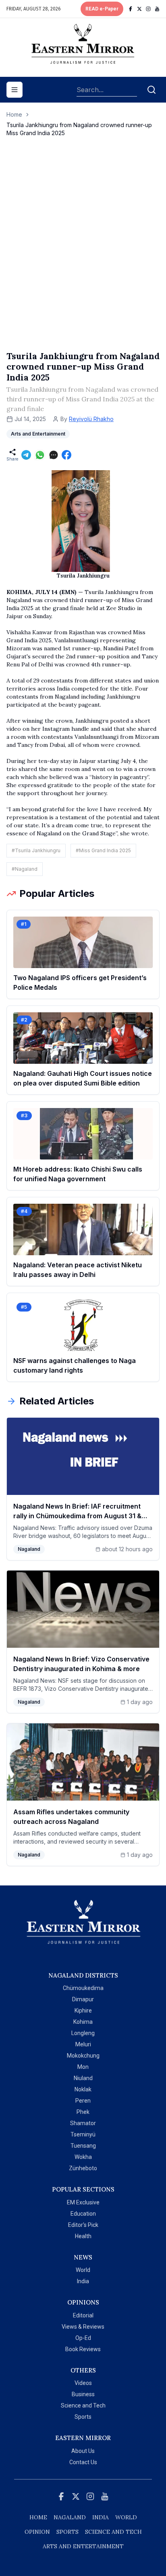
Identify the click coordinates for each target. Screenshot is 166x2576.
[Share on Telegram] (26, 455)
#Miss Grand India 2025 (103, 850)
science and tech (113, 2532)
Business (83, 2394)
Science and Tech (83, 2405)
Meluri (83, 2044)
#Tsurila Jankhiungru (36, 850)
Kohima (83, 2022)
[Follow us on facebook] (131, 9)
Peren (83, 2101)
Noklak (83, 2089)
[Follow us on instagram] (148, 9)
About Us (83, 2451)
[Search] (151, 90)
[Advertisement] (83, 252)
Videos (83, 2383)
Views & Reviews (83, 2327)
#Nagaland (25, 869)
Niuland (83, 2078)
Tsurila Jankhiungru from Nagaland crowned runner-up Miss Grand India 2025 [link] (79, 129)
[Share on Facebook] (66, 455)
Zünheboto (83, 2168)
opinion (37, 2532)
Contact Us (83, 2462)
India (83, 2281)
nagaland (70, 2517)
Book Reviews (83, 2349)
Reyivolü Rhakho (91, 419)
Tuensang (83, 2146)
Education (83, 2214)
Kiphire (83, 2011)
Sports (83, 2417)
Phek (83, 2112)
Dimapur (83, 1999)
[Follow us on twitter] (139, 9)
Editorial (83, 2315)
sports (67, 2532)
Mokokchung (83, 2056)
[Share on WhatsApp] (40, 455)
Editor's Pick (83, 2225)
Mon (83, 2067)
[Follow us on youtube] (157, 9)
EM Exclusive (83, 2202)
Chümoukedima (83, 1988)
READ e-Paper (102, 9)
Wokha (83, 2157)
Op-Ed (83, 2338)
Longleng (83, 2033)
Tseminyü (83, 2134)
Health (83, 2236)
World (83, 2270)
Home (14, 114)
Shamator (83, 2123)
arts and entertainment (83, 2546)
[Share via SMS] (54, 455)
